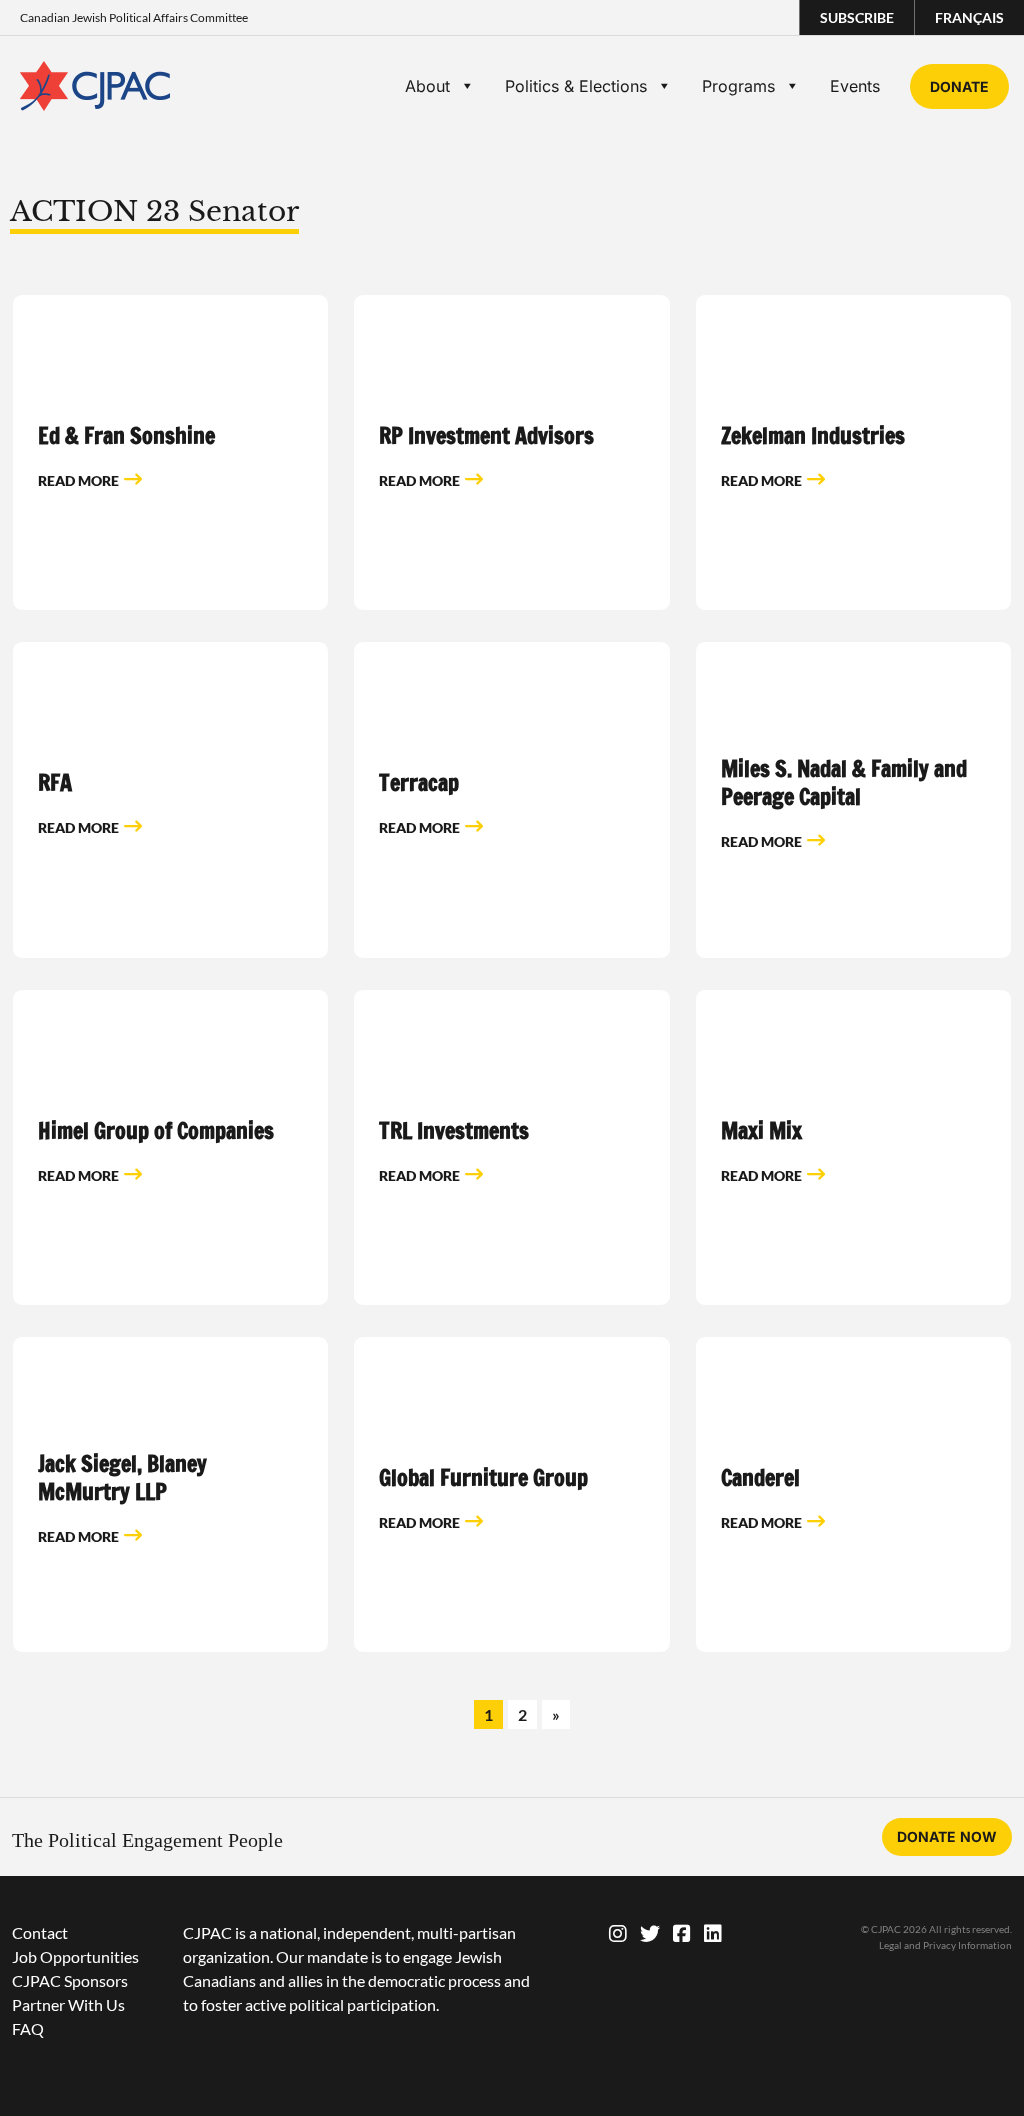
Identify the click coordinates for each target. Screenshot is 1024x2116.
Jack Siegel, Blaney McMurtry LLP (122, 1477)
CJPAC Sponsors (70, 1980)
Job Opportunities (75, 1956)
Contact (40, 1932)
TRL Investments (454, 1130)
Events (855, 86)
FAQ (28, 2028)
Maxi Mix (761, 1130)
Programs (738, 86)
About (427, 86)
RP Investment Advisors (486, 435)
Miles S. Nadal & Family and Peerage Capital (844, 782)
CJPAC (95, 86)
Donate (959, 86)
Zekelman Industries (813, 435)
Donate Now (947, 1836)
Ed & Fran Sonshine (126, 435)
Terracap (419, 782)
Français (969, 17)
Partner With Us (68, 2004)
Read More (78, 480)
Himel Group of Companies (156, 1130)
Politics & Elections (576, 86)
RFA (55, 782)
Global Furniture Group (483, 1477)
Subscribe (857, 17)
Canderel (760, 1477)
